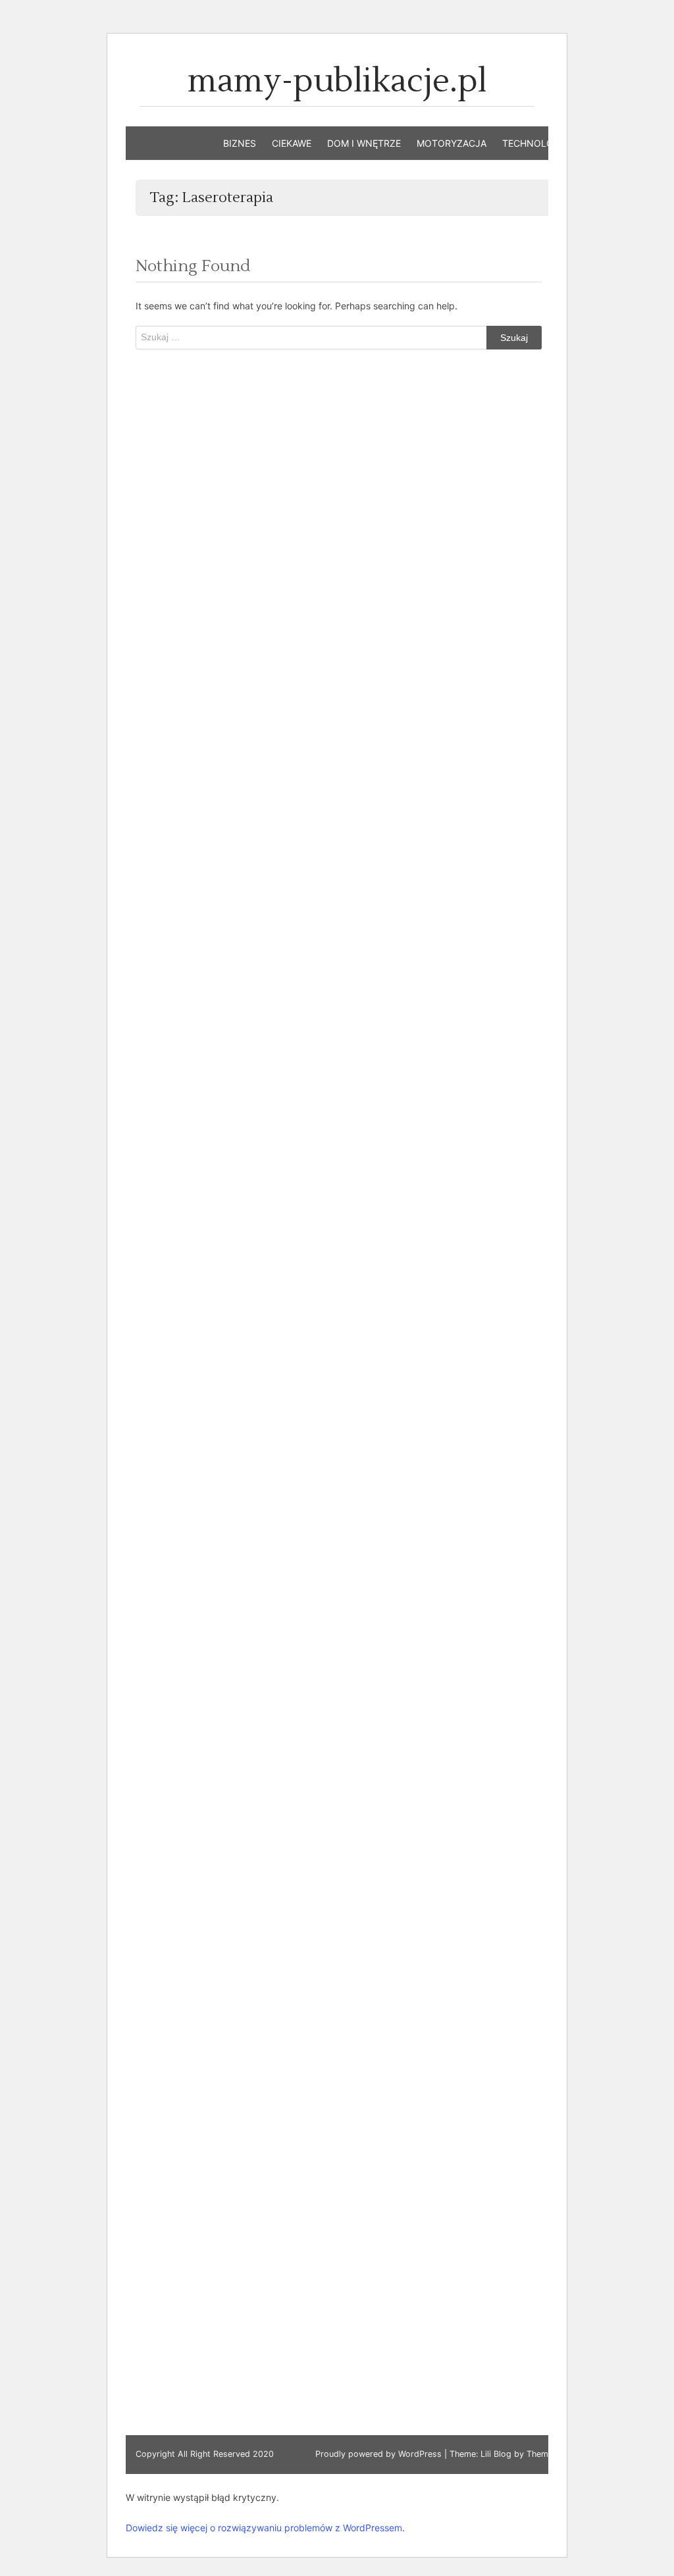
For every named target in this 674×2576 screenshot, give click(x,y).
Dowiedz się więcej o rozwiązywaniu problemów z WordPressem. (265, 2528)
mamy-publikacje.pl (337, 81)
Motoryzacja (452, 143)
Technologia (535, 143)
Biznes (240, 143)
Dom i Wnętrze (364, 143)
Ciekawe (292, 143)
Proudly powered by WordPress (380, 2454)
